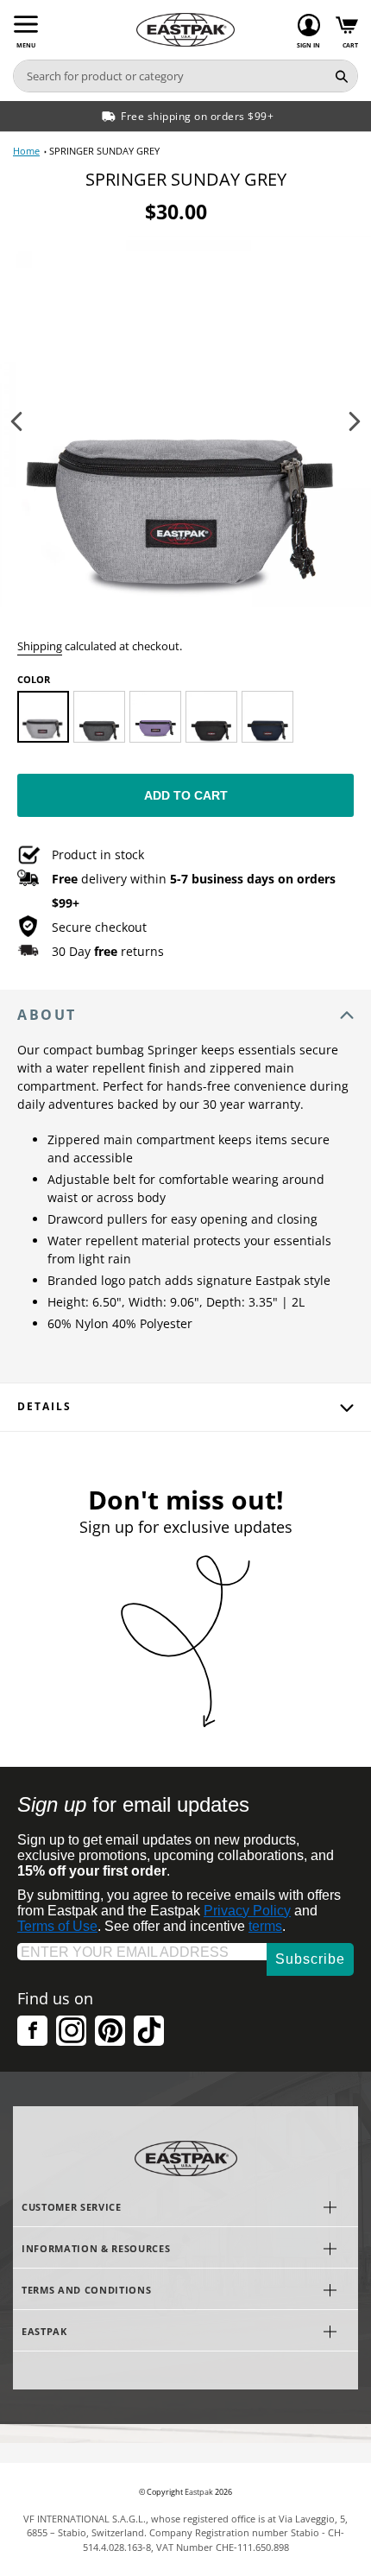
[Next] (355, 421)
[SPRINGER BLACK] (211, 717)
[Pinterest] (110, 2031)
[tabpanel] (185, 421)
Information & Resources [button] (96, 2248)
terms (265, 1926)
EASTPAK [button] (44, 2331)
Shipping (40, 646)
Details (44, 1406)
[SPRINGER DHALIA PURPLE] (155, 717)
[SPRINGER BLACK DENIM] (99, 717)
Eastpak (199, 2492)
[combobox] (170, 76)
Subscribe (310, 1959)
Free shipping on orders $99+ (197, 116)
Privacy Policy (247, 1911)
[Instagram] (71, 2031)
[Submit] (342, 76)
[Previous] (16, 421)
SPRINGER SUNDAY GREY (104, 151)
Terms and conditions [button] (86, 2290)
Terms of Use (57, 1926)
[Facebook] (32, 2031)
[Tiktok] (149, 2031)
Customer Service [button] (72, 2207)
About (47, 1015)
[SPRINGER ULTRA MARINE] (267, 717)
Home (26, 151)
